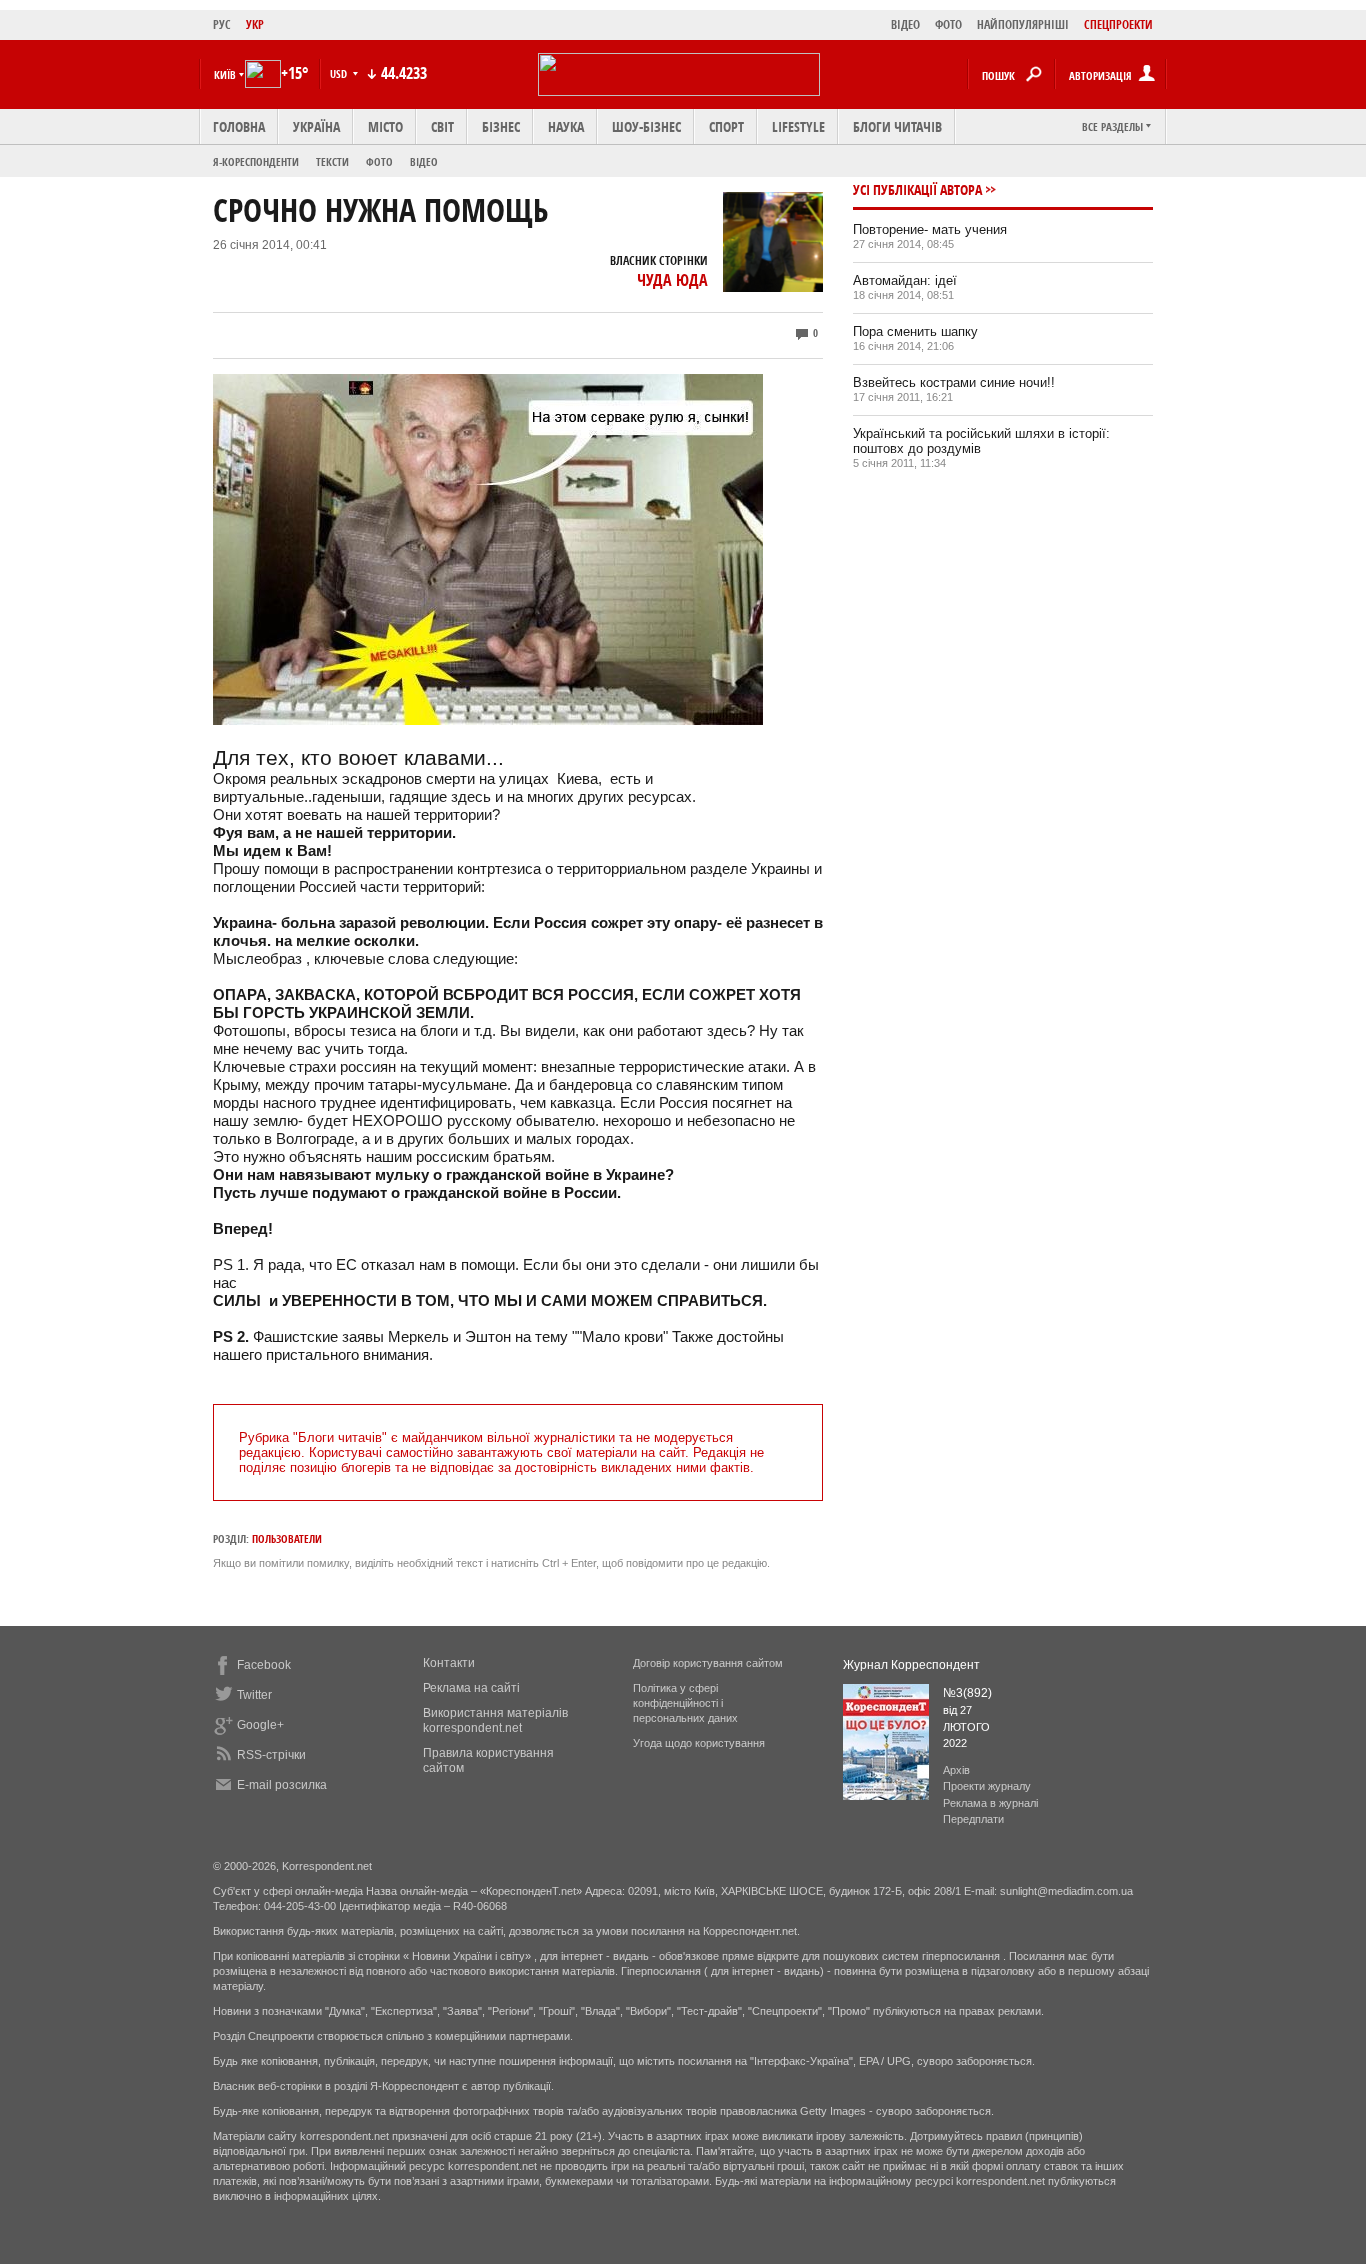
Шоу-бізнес (646, 126)
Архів (956, 1770)
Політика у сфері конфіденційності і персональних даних (685, 1703)
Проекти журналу (987, 1786)
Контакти (449, 1663)
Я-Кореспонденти (256, 161)
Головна (239, 126)
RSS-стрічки (271, 1755)
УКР (255, 24)
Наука (566, 126)
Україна (316, 126)
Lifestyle (798, 126)
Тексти (332, 161)
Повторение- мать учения (930, 229)
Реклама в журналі (990, 1803)
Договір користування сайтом (708, 1663)
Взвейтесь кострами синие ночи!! (954, 382)
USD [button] (340, 73)
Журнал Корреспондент (911, 1665)
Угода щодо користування (699, 1743)
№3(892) (967, 1693)
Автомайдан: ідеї (905, 280)
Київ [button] (225, 74)
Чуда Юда (672, 280)
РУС (222, 24)
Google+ (260, 1725)
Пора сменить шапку (915, 331)
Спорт (726, 126)
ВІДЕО (905, 24)
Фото (379, 161)
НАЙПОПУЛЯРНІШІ (1023, 24)
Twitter (254, 1695)
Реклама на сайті (471, 1688)
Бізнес (501, 126)
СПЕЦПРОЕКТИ (1118, 24)
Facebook (264, 1665)
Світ (442, 126)
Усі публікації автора (917, 189)
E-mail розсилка (282, 1785)
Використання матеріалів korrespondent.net (495, 1720)
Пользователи (287, 1538)
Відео (424, 161)
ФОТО (948, 24)
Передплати (973, 1819)
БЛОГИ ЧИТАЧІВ (897, 126)
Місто (385, 126)
